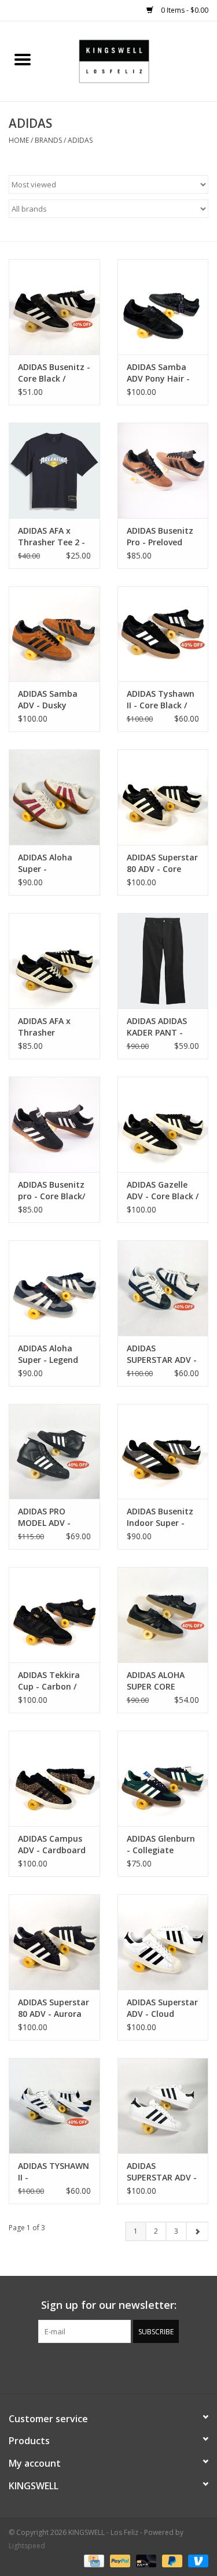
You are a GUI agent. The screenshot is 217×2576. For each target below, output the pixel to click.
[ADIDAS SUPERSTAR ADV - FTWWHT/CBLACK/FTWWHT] (163, 2106)
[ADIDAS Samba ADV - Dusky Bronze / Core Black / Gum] (54, 634)
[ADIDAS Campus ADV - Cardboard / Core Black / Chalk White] (54, 1778)
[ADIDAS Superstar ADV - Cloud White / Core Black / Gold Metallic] (163, 1942)
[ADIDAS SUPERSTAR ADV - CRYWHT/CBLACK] (163, 1288)
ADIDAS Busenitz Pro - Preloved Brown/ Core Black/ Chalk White (160, 537)
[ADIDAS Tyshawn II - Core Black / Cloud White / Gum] (163, 634)
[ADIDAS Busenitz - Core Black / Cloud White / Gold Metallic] (54, 307)
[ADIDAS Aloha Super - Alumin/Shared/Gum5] (54, 797)
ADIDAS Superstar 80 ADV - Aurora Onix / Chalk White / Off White (54, 2008)
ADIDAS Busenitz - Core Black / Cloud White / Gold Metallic (54, 373)
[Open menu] (23, 59)
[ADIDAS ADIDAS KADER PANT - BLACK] (163, 961)
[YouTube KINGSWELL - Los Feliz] (109, 2367)
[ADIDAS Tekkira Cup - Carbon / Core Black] (54, 1615)
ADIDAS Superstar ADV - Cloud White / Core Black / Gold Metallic (162, 2008)
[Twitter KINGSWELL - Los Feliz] (88, 2367)
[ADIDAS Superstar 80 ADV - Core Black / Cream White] (163, 797)
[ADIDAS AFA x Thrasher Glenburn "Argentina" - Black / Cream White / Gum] (54, 961)
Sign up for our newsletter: (109, 2305)
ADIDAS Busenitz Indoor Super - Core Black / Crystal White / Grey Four (160, 1517)
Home (19, 140)
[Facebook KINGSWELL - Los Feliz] (67, 2367)
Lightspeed (27, 2546)
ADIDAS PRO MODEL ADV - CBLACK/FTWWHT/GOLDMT (54, 1517)
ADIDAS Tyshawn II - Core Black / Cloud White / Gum (161, 700)
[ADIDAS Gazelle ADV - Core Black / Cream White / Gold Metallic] (163, 1124)
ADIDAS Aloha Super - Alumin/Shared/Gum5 (54, 863)
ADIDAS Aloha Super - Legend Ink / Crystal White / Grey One (52, 1354)
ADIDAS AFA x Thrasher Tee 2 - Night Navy (52, 537)
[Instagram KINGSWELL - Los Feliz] (150, 2367)
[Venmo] (196, 2560)
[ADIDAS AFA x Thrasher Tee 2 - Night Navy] (54, 470)
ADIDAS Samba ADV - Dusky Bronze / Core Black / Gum (48, 700)
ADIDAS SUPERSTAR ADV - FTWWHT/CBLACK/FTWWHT (163, 2172)
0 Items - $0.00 (184, 10)
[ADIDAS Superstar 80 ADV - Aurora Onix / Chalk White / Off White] (54, 1942)
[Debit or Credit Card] (145, 2560)
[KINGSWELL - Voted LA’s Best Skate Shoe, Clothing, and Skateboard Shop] (131, 60)
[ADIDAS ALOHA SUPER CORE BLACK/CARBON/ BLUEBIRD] (163, 1615)
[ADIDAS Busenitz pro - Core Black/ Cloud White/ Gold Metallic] (54, 1124)
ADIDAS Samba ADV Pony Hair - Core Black (158, 373)
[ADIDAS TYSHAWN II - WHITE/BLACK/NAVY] (54, 2106)
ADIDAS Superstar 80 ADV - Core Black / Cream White (162, 863)
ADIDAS (80, 140)
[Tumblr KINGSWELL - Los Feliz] (130, 2367)
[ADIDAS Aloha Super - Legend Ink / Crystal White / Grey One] (54, 1288)
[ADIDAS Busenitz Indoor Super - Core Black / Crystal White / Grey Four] (163, 1452)
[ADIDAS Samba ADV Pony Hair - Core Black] (163, 307)
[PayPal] (119, 2560)
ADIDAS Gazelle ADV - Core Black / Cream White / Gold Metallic (163, 1191)
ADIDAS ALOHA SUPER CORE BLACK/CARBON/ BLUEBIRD (159, 1681)
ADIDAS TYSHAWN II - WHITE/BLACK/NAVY (54, 2172)
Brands (48, 140)
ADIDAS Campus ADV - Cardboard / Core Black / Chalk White (52, 1845)
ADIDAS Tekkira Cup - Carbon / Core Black (49, 1681)
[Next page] (197, 2231)
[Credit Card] (93, 2560)
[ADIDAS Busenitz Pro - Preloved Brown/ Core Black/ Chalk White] (163, 470)
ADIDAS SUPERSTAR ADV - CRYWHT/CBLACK (162, 1354)
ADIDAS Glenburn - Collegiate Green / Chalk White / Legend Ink (161, 1845)
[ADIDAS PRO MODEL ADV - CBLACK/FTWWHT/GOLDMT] (54, 1452)
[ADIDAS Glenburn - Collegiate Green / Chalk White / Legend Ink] (163, 1778)
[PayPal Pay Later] (171, 2560)
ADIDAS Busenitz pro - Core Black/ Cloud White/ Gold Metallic (52, 1191)
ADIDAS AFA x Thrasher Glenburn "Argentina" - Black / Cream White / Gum (46, 1027)
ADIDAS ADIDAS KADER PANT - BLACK (157, 1027)
